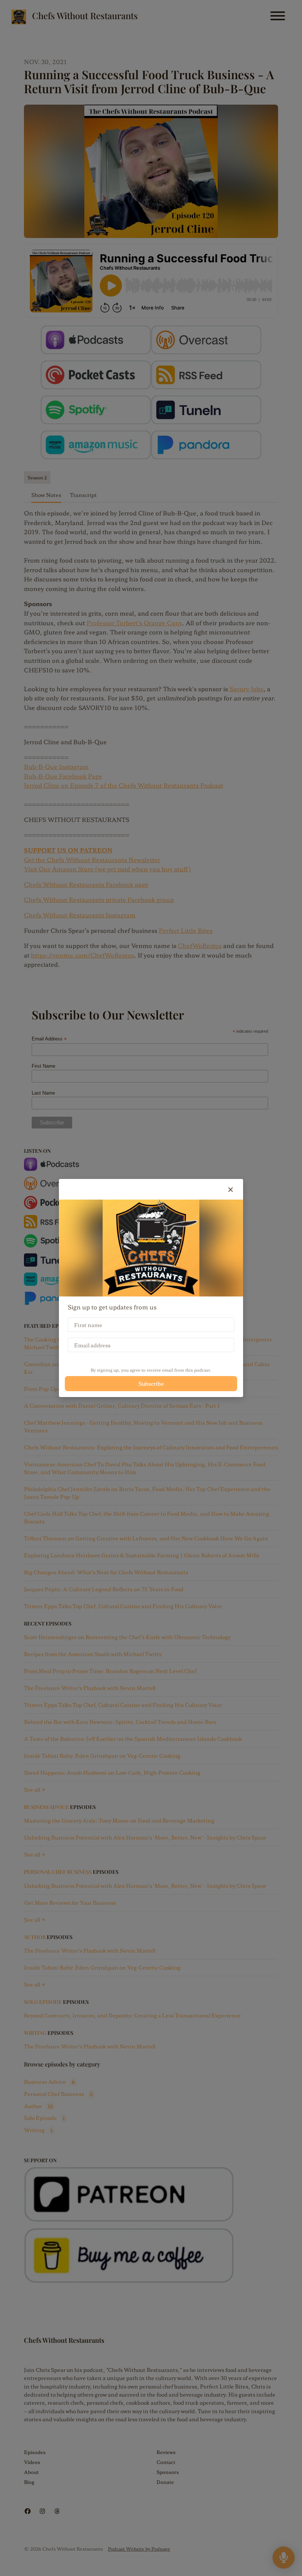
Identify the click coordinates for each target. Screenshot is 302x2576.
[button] (231, 1189)
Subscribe (151, 1383)
